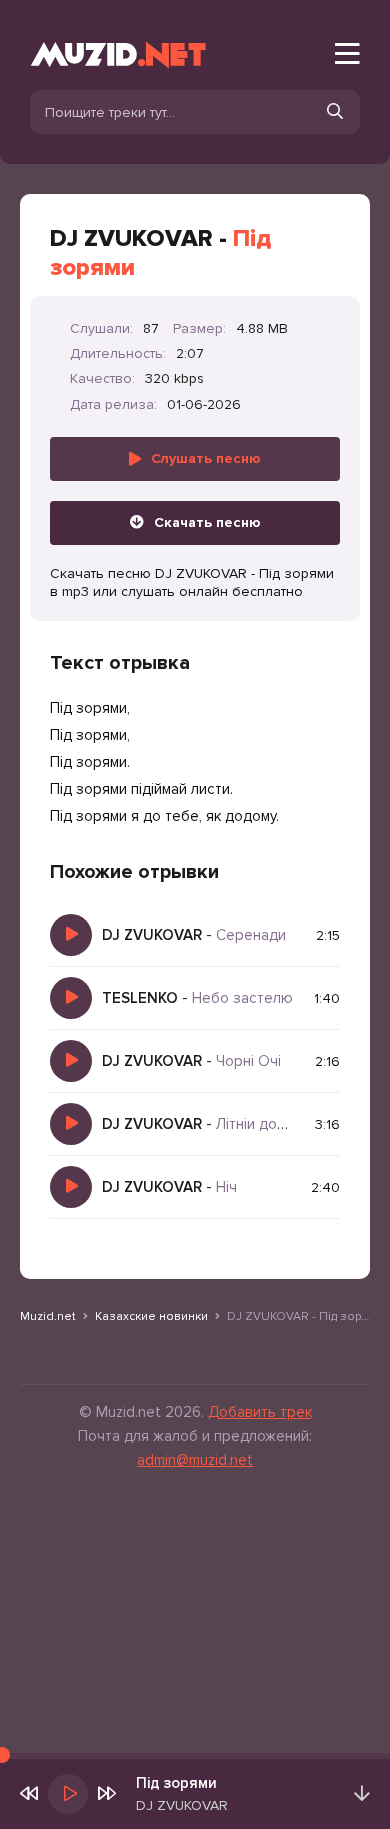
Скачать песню (207, 522)
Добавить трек (260, 1412)
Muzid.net (48, 1316)
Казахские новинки (151, 1316)
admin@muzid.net (195, 1460)
